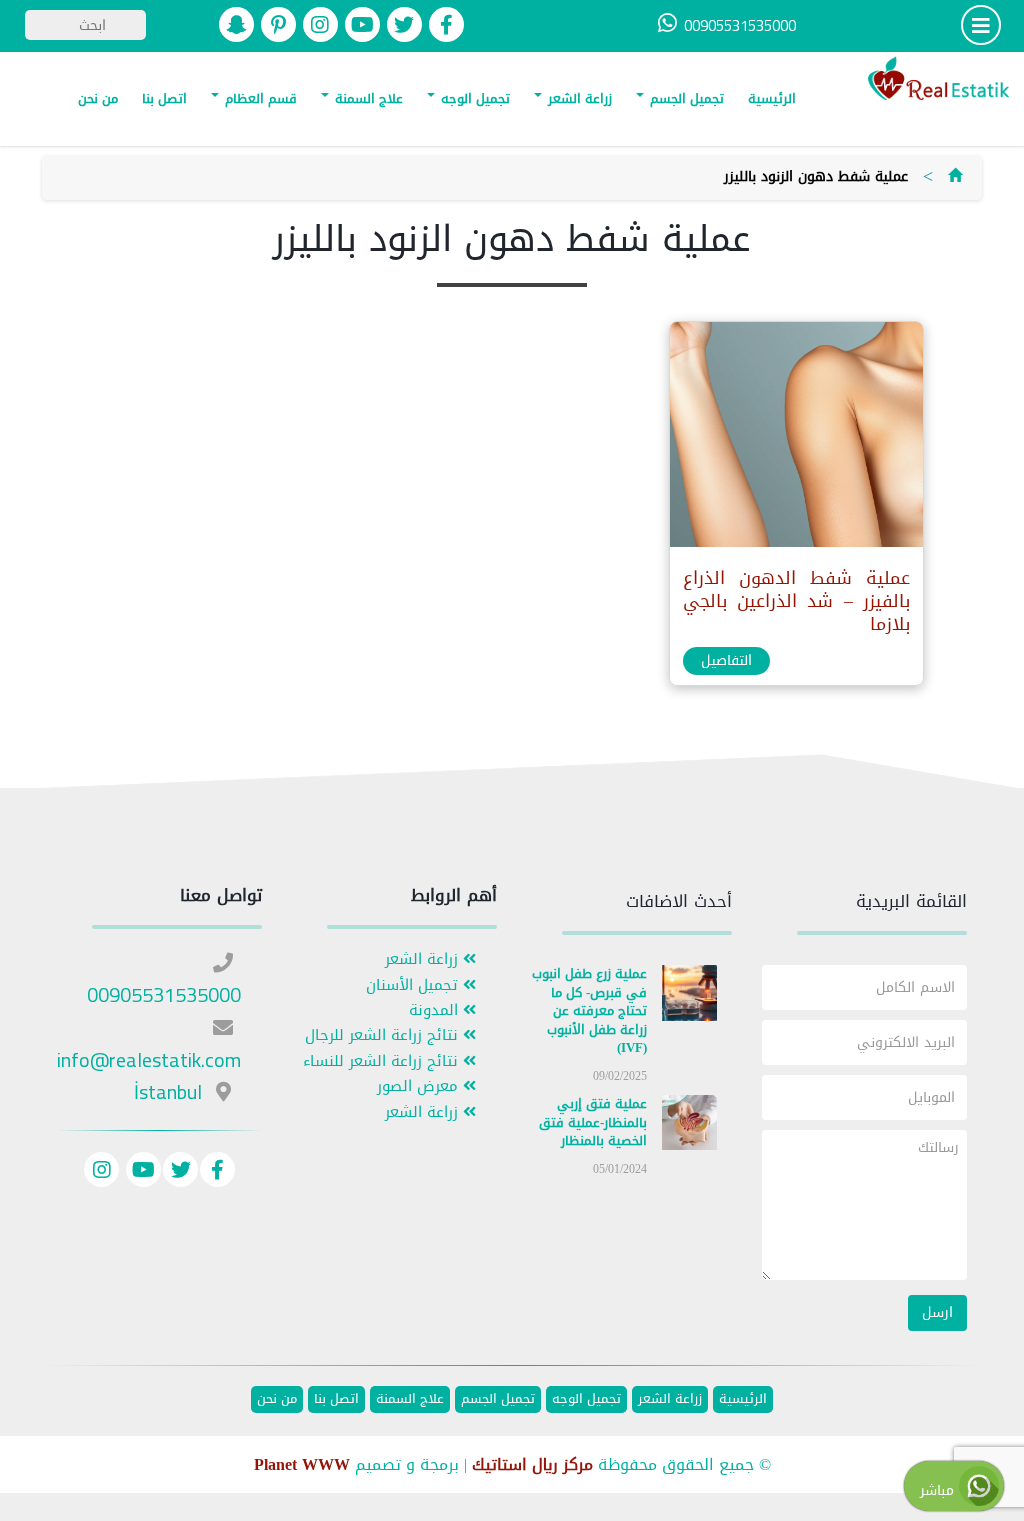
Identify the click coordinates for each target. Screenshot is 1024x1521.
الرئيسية (772, 98)
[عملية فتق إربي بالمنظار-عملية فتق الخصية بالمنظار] (689, 1126)
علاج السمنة (367, 98)
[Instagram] (101, 1172)
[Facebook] (217, 1172)
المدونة (436, 1010)
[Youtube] (141, 1172)
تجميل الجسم (685, 98)
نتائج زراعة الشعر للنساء (383, 1061)
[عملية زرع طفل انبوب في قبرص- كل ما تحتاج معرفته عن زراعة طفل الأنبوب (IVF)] (689, 996)
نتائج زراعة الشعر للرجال (384, 1035)
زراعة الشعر (578, 98)
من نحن (98, 98)
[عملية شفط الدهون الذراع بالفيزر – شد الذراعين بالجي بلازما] (773, 439)
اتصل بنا (164, 98)
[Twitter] (180, 1172)
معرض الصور (420, 1086)
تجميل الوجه (473, 98)
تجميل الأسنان (414, 985)
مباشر (939, 1490)
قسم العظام (259, 98)
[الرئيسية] (955, 176)
